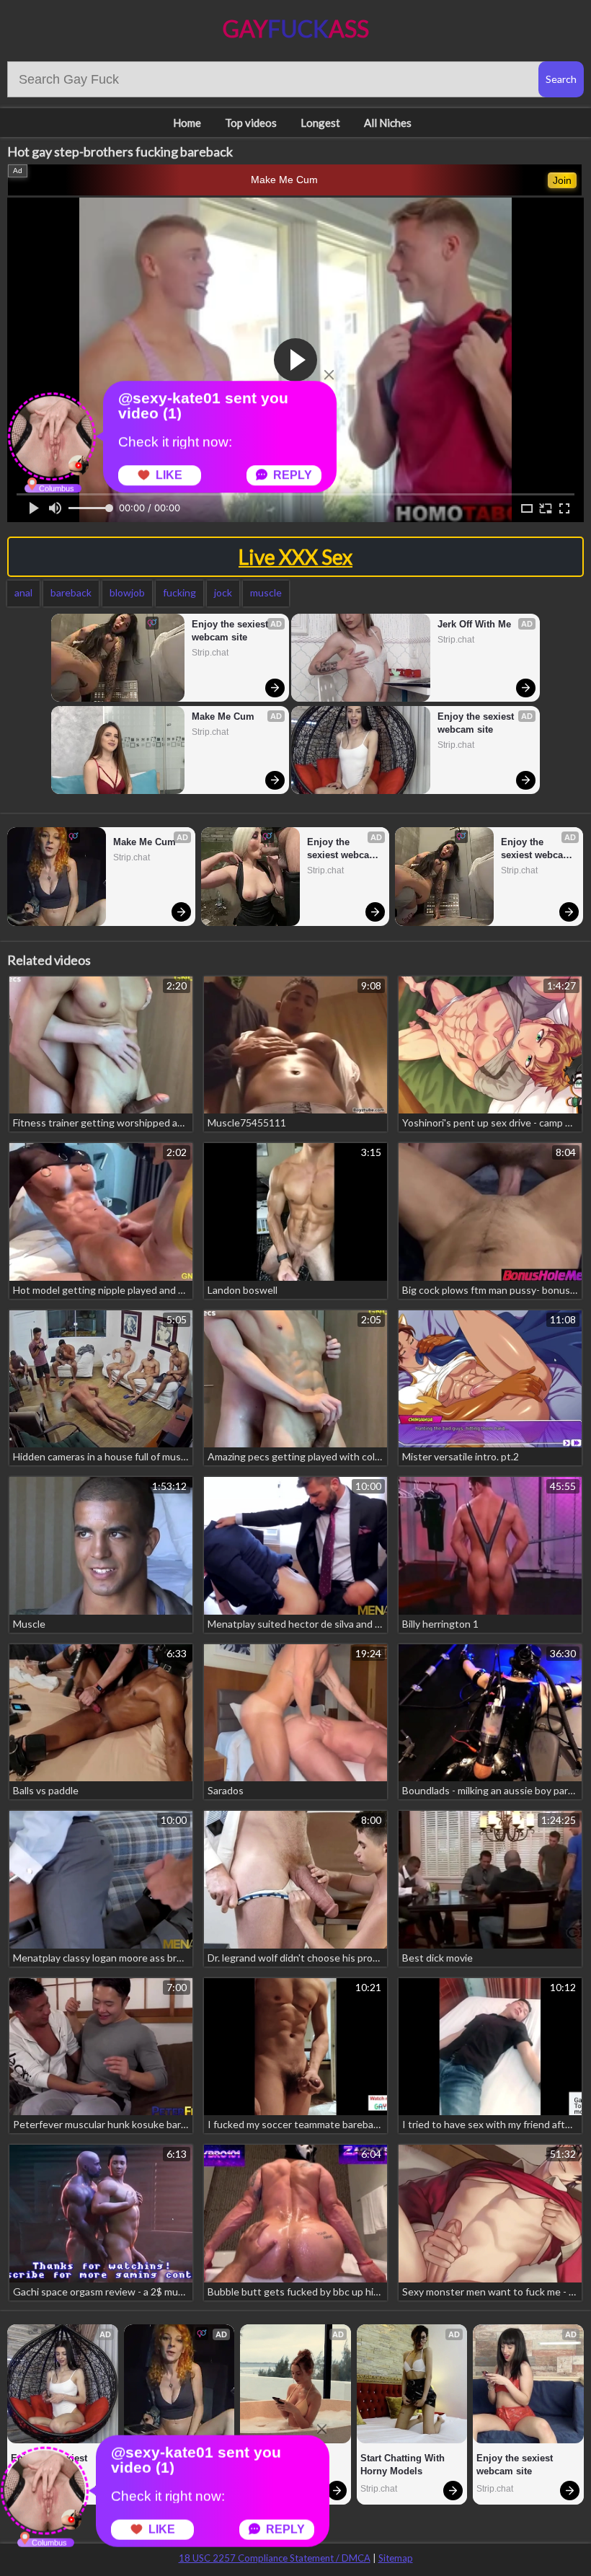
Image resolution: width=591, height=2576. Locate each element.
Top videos (251, 123)
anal (23, 592)
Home (187, 123)
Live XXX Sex (295, 557)
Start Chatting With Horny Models (404, 2465)
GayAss (296, 28)
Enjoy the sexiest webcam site (231, 631)
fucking (179, 592)
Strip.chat (210, 653)
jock (223, 592)
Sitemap (396, 2558)
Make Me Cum (284, 180)
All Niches (388, 123)
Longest (320, 123)
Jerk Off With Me (474, 624)
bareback (71, 592)
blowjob (127, 592)
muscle (266, 592)
